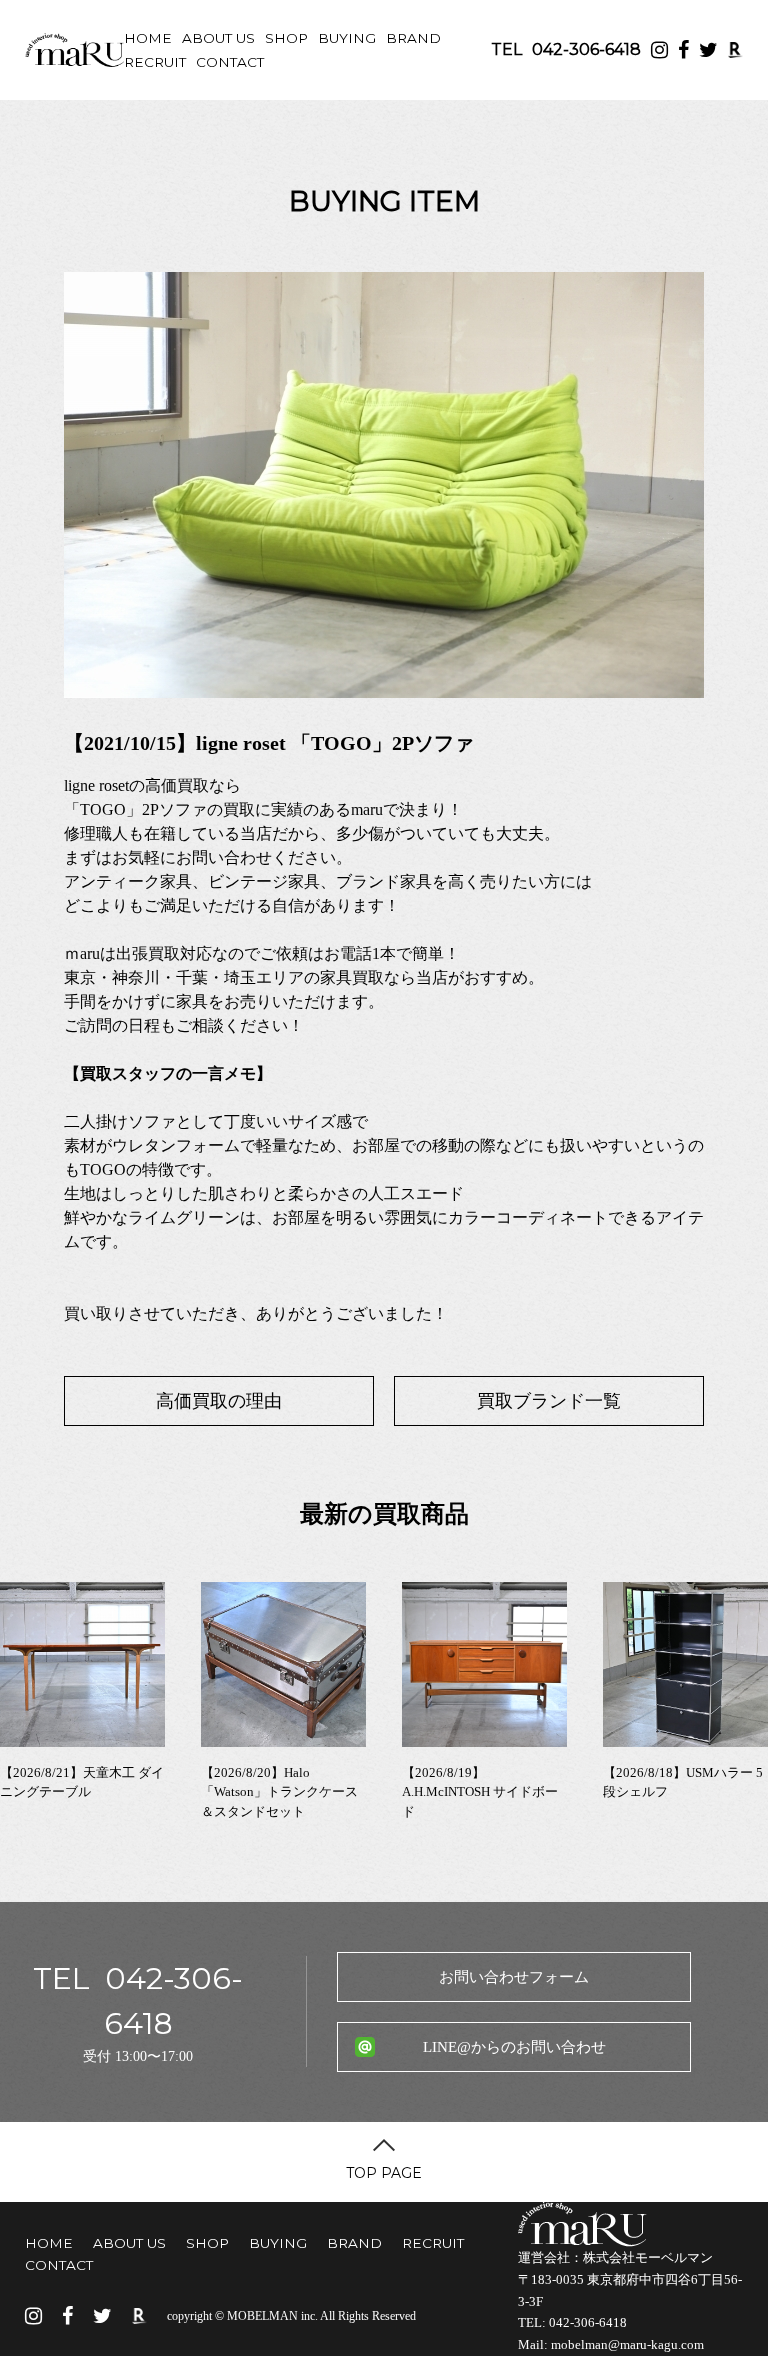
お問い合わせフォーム (514, 1977)
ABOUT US (218, 38)
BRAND (413, 38)
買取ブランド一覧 (549, 1401)
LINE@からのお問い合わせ (514, 2047)
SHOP (286, 38)
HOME (148, 38)
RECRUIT (155, 62)
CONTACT (230, 62)
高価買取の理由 (219, 1401)
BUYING (347, 38)
